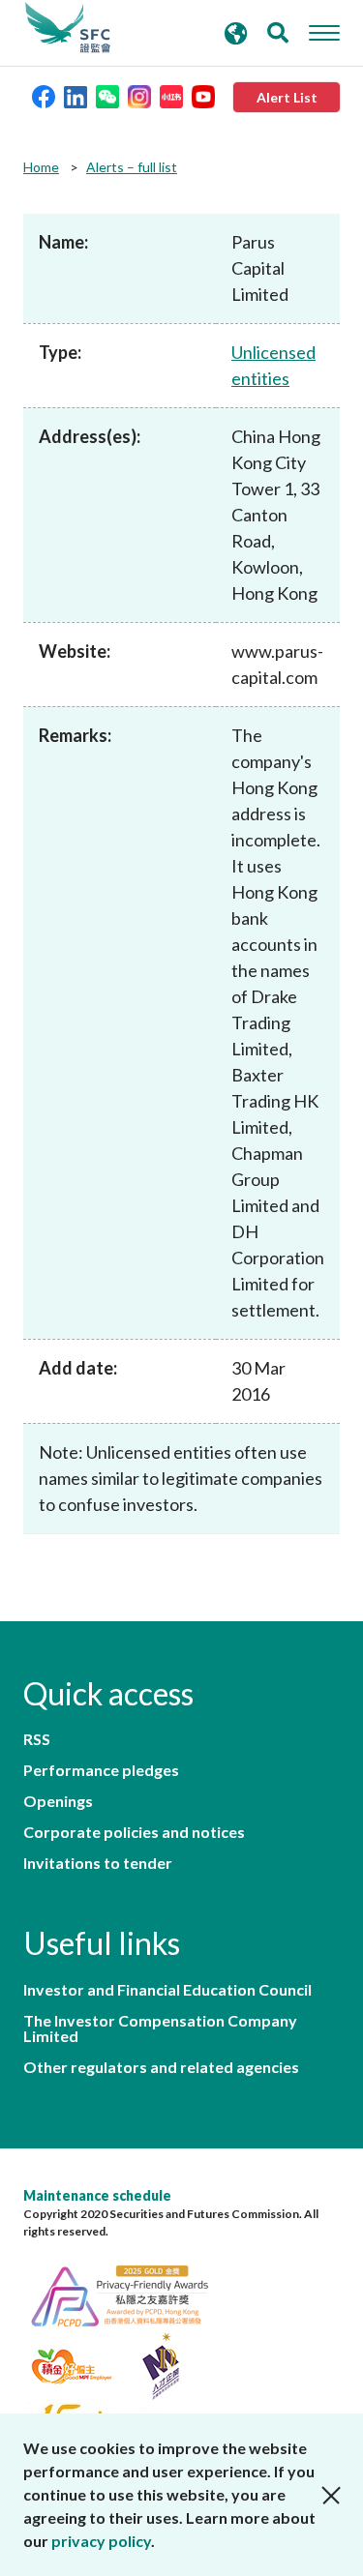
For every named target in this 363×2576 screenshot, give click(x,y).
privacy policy (101, 2541)
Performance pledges (101, 1770)
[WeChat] (107, 95)
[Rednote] (171, 95)
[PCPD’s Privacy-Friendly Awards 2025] (130, 2293)
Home (41, 167)
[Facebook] (44, 95)
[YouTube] (203, 95)
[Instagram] (139, 95)
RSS (37, 1739)
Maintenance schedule (97, 2195)
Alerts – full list (132, 167)
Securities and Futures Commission (68, 28)
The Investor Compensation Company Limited (160, 2028)
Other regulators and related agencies (161, 2067)
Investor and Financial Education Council (167, 1990)
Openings (58, 1801)
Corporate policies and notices (134, 1832)
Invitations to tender (98, 1863)
